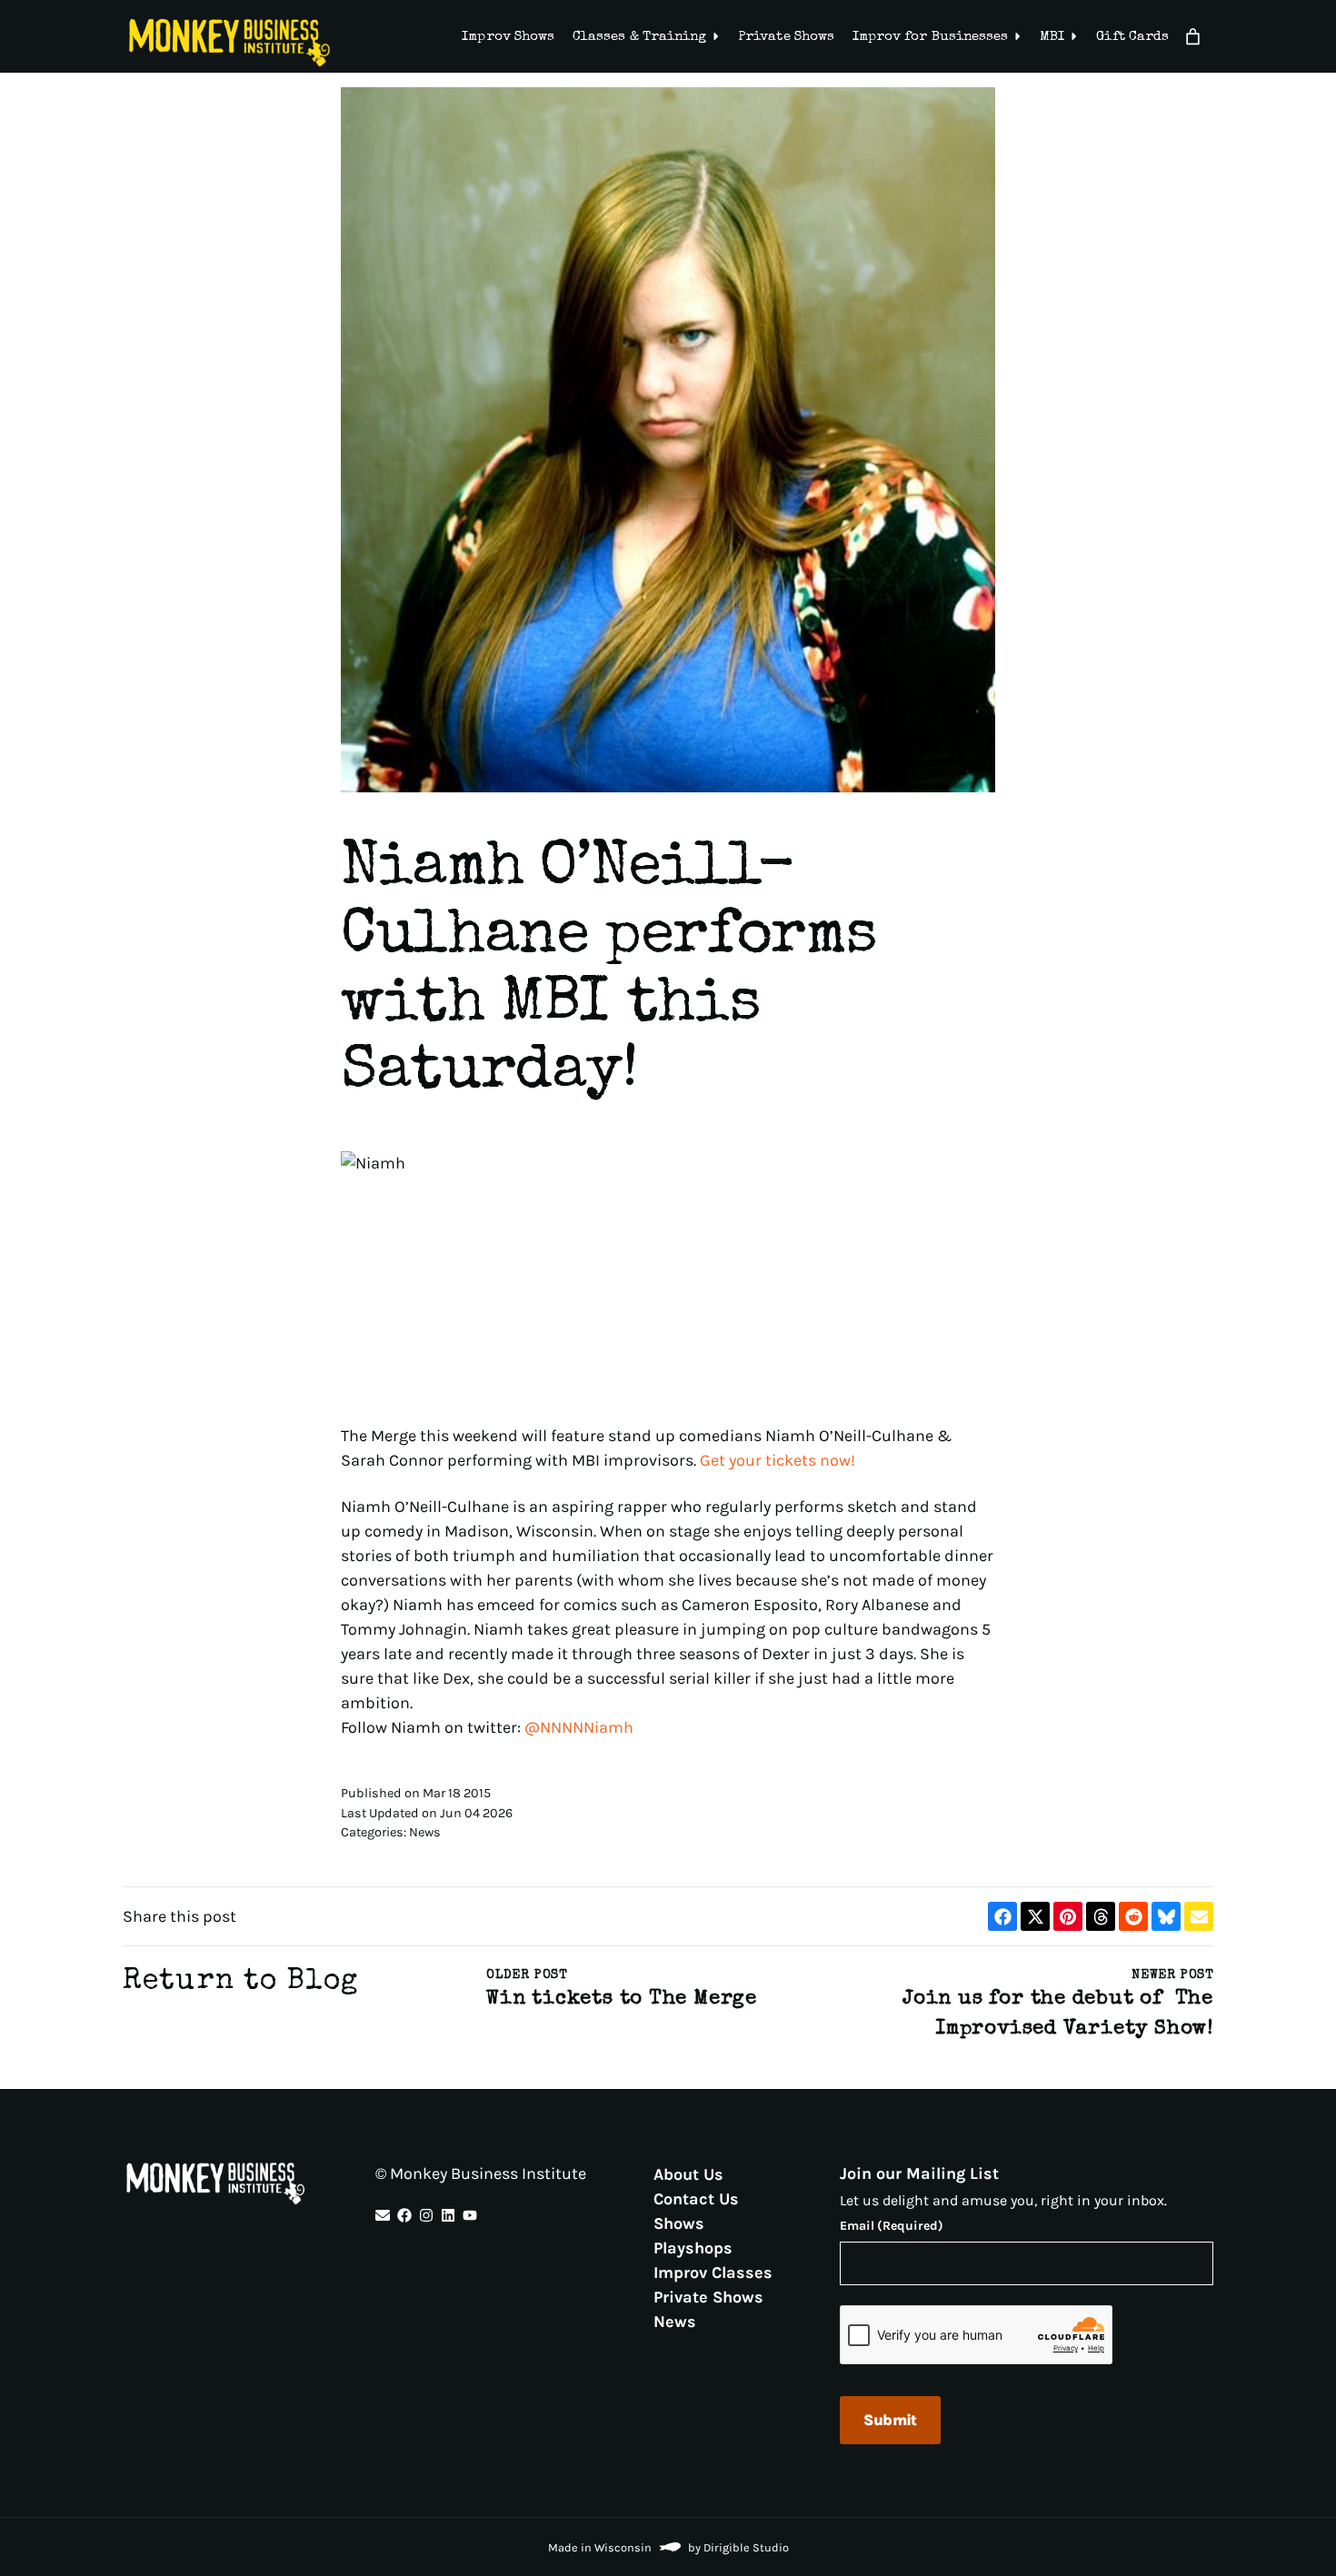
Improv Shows (508, 37)
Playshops (693, 2247)
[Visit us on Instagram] (426, 2215)
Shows (679, 2223)
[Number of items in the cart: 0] (1193, 37)
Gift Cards (1132, 37)
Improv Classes (713, 2272)
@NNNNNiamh (579, 1727)
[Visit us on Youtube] (470, 2215)
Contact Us (696, 2198)
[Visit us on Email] (383, 2215)
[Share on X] (1035, 1916)
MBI (1052, 37)
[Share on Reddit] (1133, 1916)
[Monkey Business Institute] (229, 43)
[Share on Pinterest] (1068, 1916)
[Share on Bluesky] (1166, 1916)
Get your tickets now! (778, 1460)
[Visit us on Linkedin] (448, 2215)
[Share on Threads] (1101, 1916)
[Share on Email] (1199, 1916)
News (675, 2321)
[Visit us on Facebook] (404, 2215)
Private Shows (786, 37)
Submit (890, 2420)
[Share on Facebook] (1002, 1916)
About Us (688, 2173)
